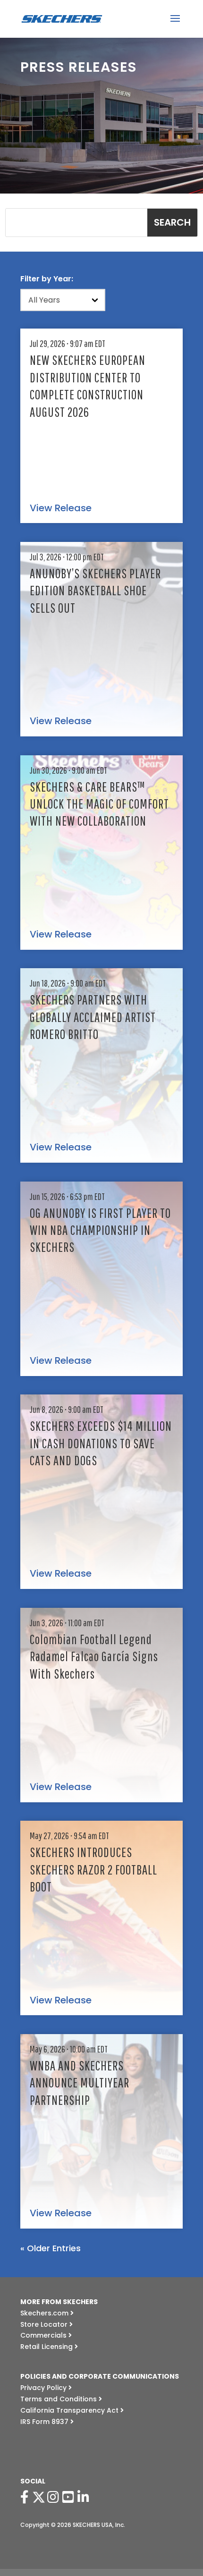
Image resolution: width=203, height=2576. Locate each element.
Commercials (44, 2335)
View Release (61, 508)
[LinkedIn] (85, 2497)
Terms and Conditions (59, 2399)
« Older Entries (51, 2248)
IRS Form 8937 (45, 2422)
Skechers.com (45, 2313)
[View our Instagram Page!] (55, 2497)
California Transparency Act (70, 2410)
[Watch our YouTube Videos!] (70, 2497)
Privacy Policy (44, 2388)
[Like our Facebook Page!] (26, 2497)
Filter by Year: (47, 279)
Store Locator (45, 2324)
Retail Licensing (47, 2347)
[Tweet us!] (39, 2497)
